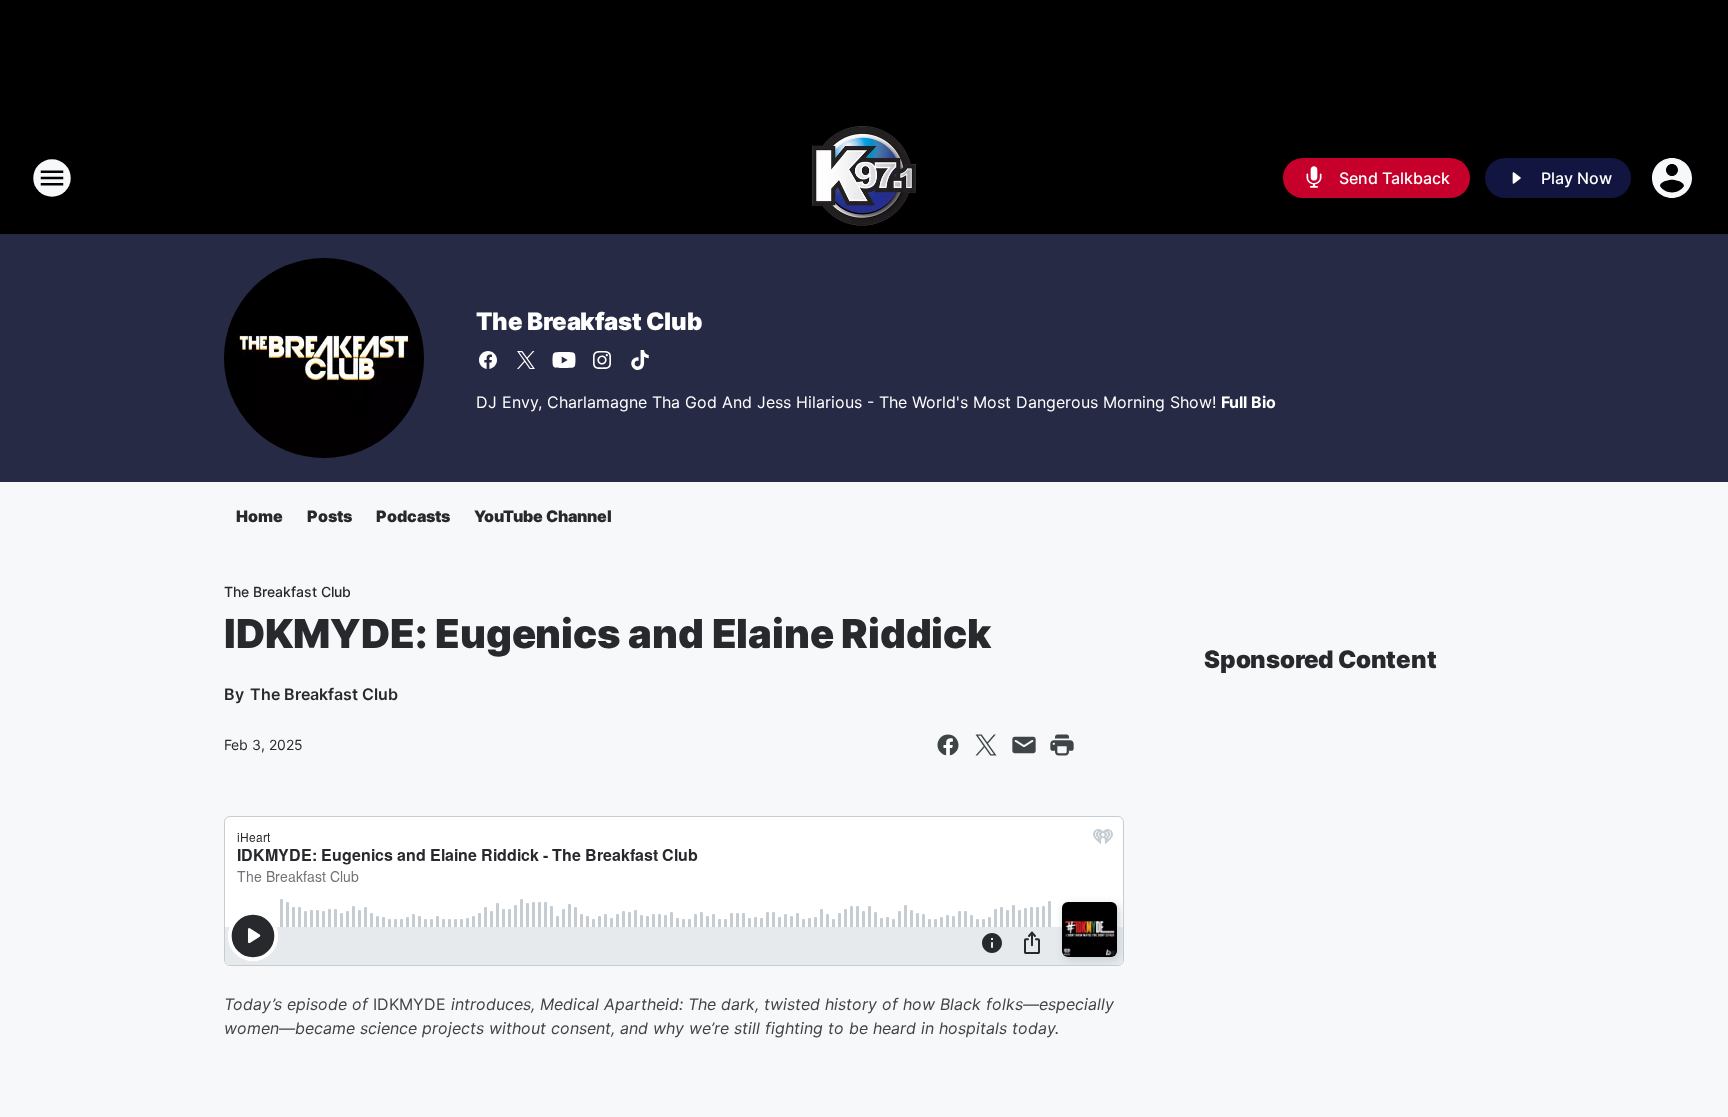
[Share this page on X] (986, 745)
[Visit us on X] (526, 360)
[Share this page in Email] (1024, 745)
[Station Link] (864, 178)
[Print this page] (1062, 745)
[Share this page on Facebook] (948, 745)
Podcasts (413, 516)
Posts (329, 516)
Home (259, 516)
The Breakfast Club (588, 321)
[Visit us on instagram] (602, 360)
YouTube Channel (543, 516)
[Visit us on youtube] (564, 360)
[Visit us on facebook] (488, 360)
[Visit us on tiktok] (640, 360)
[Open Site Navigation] (52, 178)
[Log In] (1674, 178)
